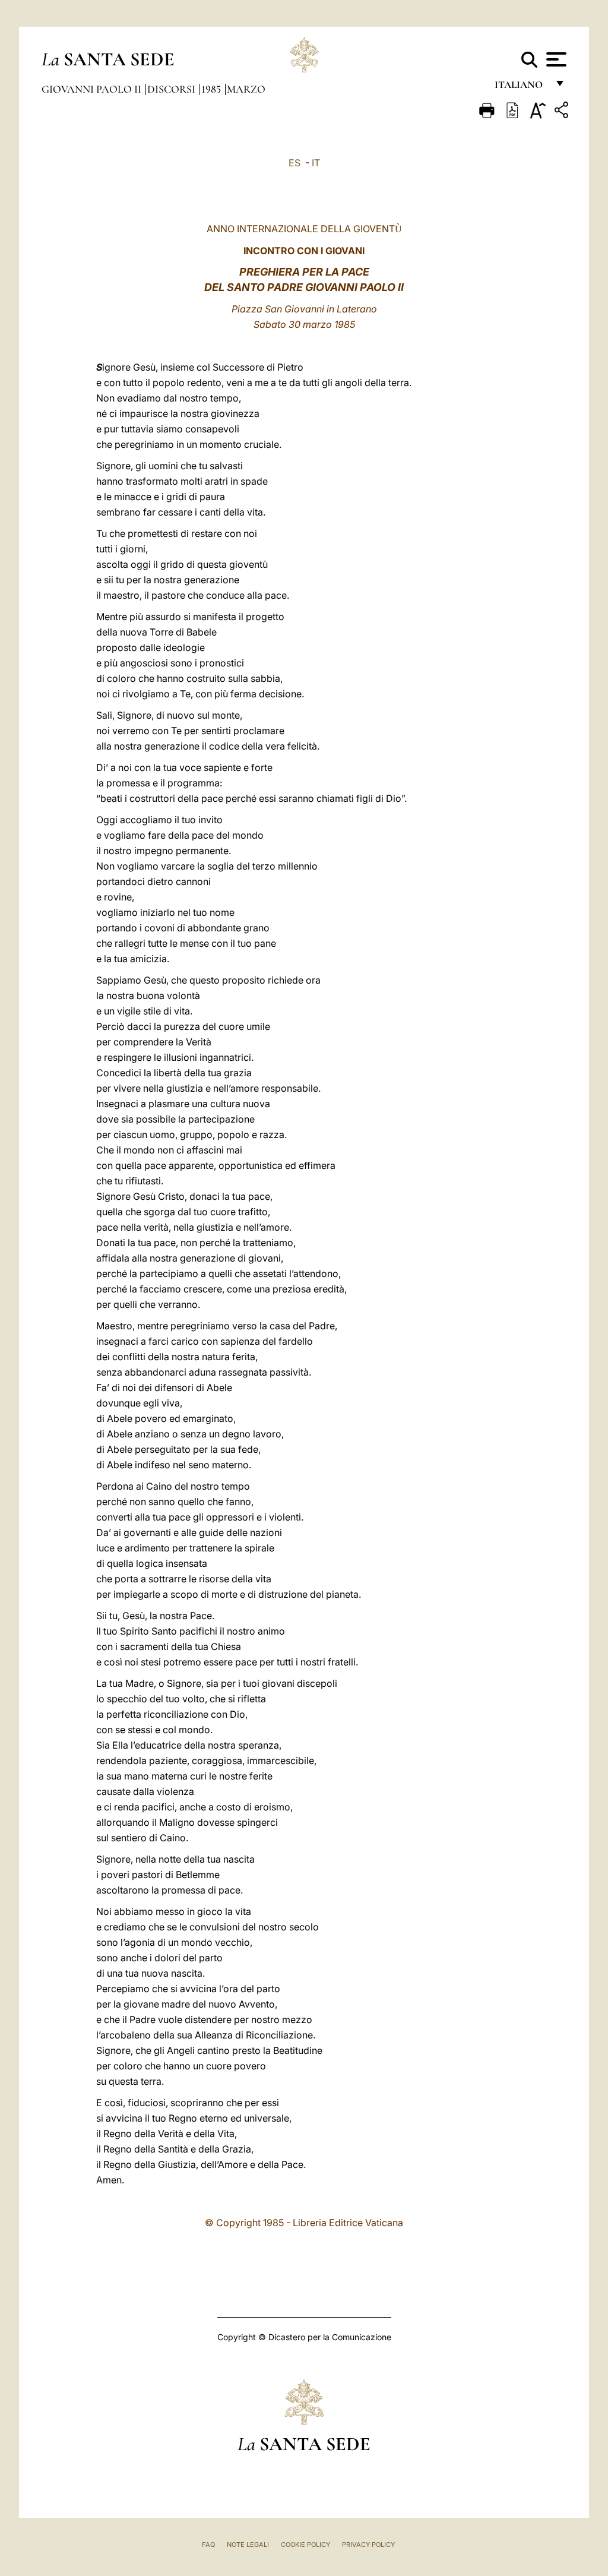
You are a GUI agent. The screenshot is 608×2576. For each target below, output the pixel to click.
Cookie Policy (305, 2545)
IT (316, 163)
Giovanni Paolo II (93, 89)
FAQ (208, 2545)
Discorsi (172, 89)
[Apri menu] (555, 59)
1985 (212, 89)
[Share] (563, 112)
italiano (521, 88)
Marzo (246, 89)
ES (294, 163)
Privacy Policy (368, 2545)
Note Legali (248, 2545)
